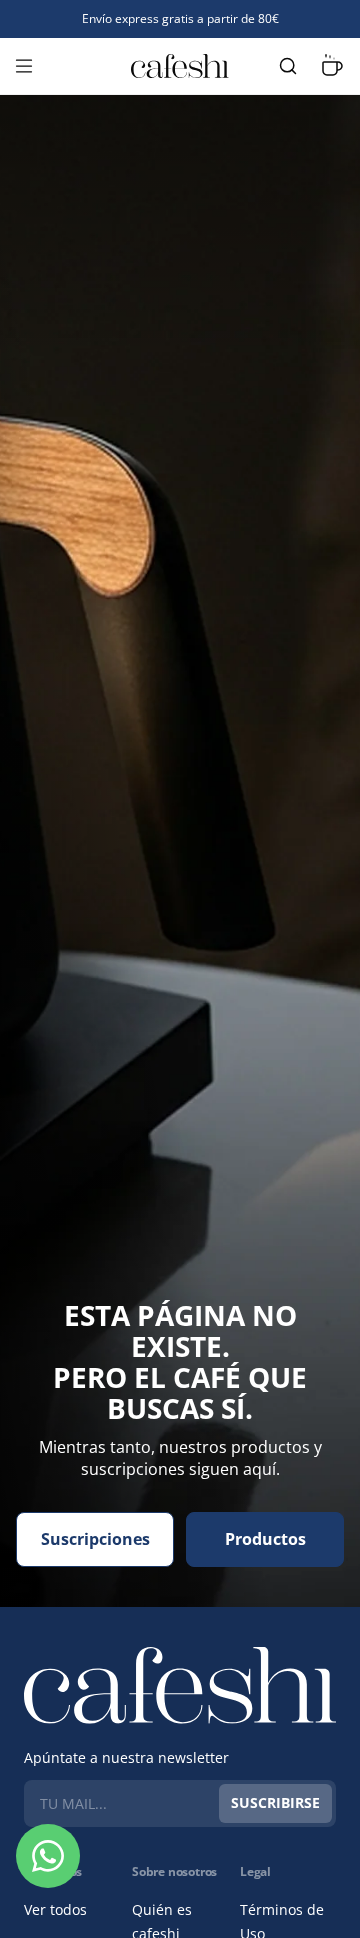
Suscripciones (95, 1539)
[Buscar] (288, 66)
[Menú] (24, 66)
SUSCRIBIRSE (275, 1802)
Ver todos (55, 1909)
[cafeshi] (180, 66)
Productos (265, 1539)
